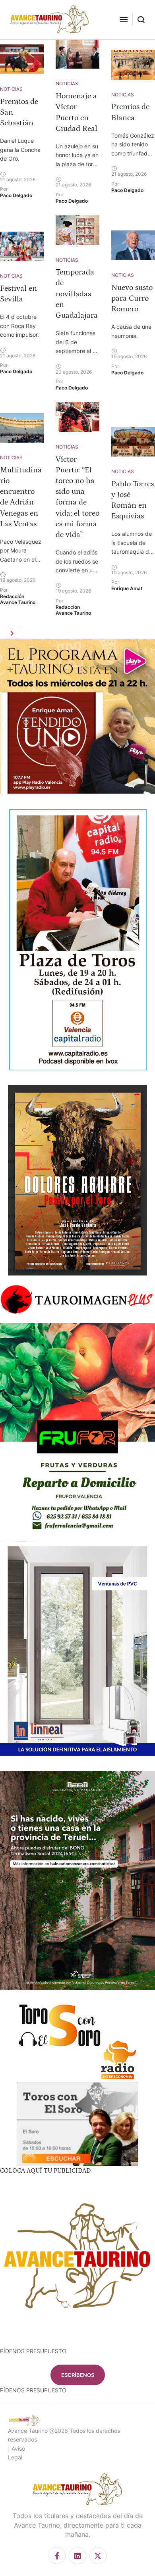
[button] (124, 19)
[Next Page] (13, 633)
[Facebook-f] (57, 2556)
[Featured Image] (22, 59)
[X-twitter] (98, 2556)
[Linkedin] (77, 2556)
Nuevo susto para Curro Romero (132, 298)
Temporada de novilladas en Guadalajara (77, 294)
